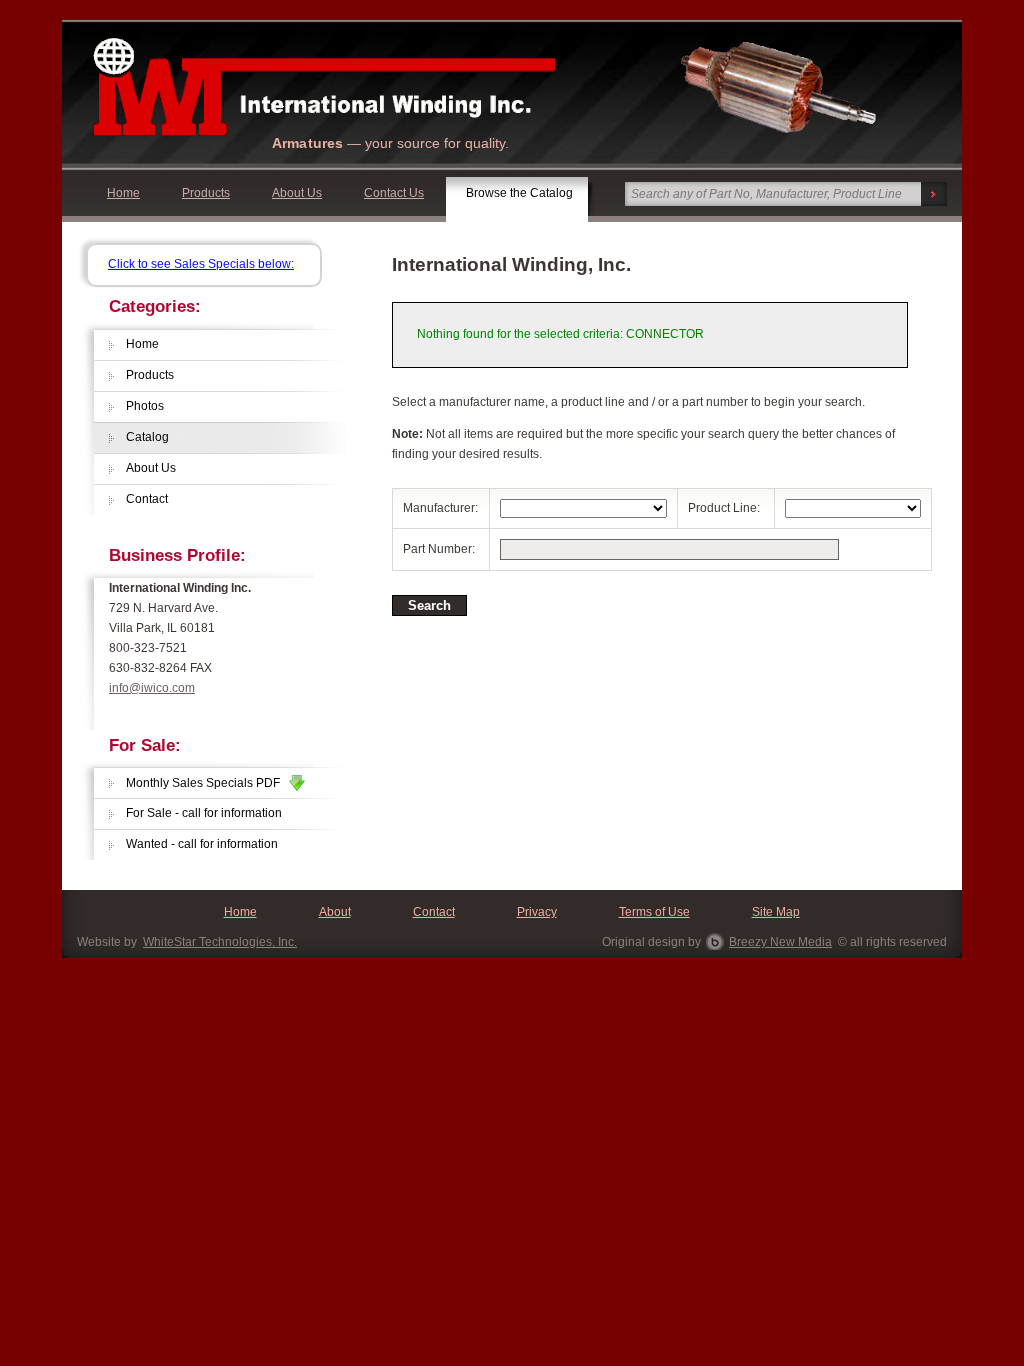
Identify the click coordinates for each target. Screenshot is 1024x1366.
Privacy (537, 912)
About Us (297, 193)
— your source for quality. (390, 143)
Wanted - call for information (202, 844)
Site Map (776, 912)
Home (123, 193)
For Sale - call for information (204, 813)
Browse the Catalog (519, 193)
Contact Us (394, 193)
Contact (147, 499)
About (335, 912)
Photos (145, 406)
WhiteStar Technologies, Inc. (220, 942)
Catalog (147, 437)
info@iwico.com (152, 688)
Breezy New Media (780, 942)
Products (206, 193)
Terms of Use (654, 912)
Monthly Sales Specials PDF (207, 783)
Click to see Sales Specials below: (201, 264)
